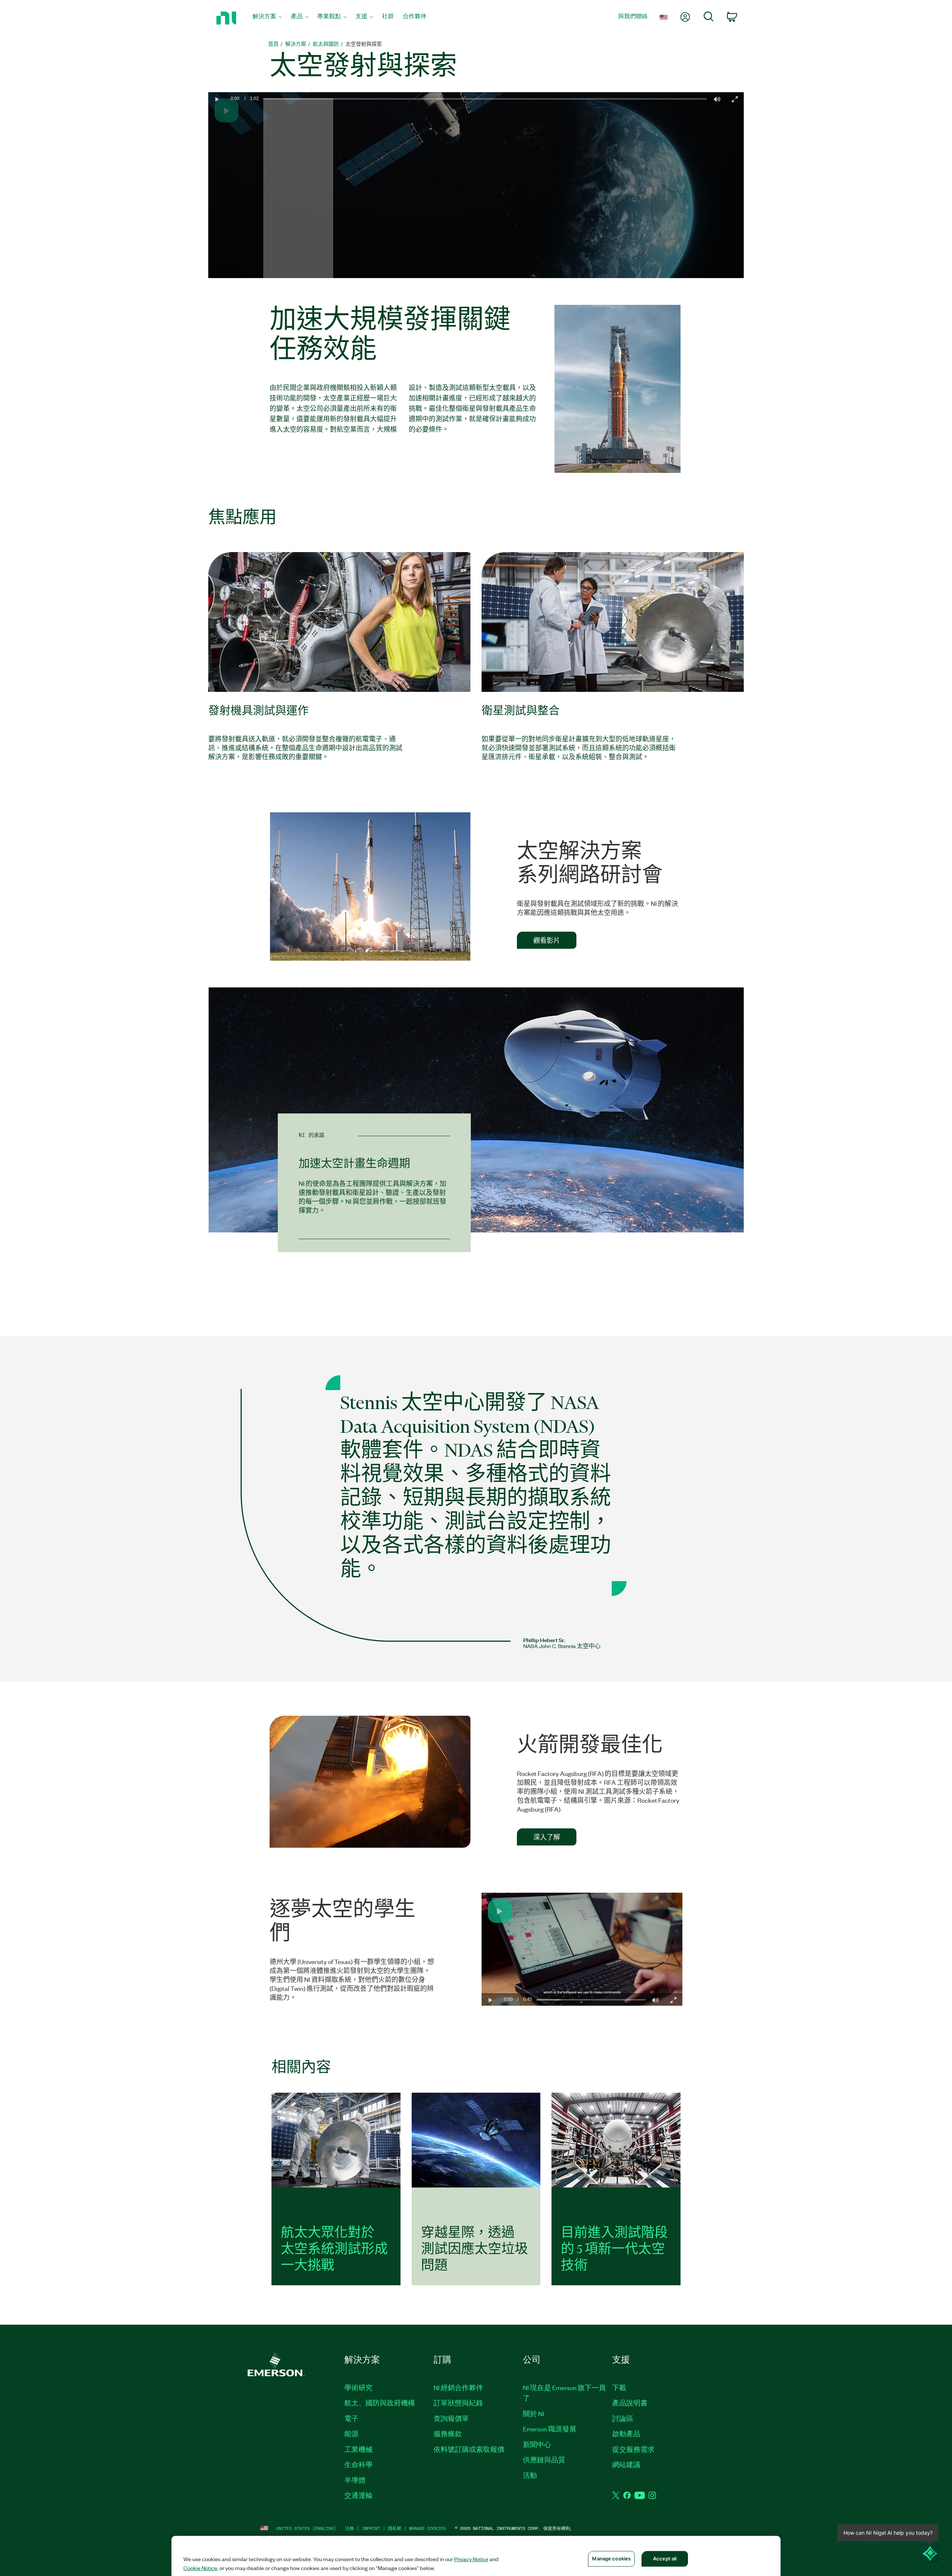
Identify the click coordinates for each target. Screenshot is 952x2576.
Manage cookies (427, 2528)
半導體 (355, 2480)
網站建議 (626, 2464)
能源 (351, 2434)
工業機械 (358, 2449)
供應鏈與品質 (544, 2460)
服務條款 (448, 2434)
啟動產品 (626, 2434)
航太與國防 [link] (326, 44)
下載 (619, 2388)
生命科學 (358, 2464)
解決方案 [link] (296, 44)
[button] (217, 186)
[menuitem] (267, 18)
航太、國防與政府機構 (380, 2403)
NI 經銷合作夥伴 (458, 2388)
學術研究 (358, 2388)
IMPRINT (371, 2528)
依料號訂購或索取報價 (469, 2449)
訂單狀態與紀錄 (458, 2403)
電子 (351, 2418)
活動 (530, 2475)
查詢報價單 (451, 2418)
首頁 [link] (273, 44)
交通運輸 (358, 2495)
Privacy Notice (471, 2559)
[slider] (485, 191)
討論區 (623, 2418)
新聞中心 (537, 2444)
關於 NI (533, 2414)
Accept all (665, 2559)
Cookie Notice (200, 2568)
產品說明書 (630, 2403)
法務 (350, 2528)
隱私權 (395, 2528)
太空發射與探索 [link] (364, 44)
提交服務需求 (633, 2449)
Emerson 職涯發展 (550, 2429)
